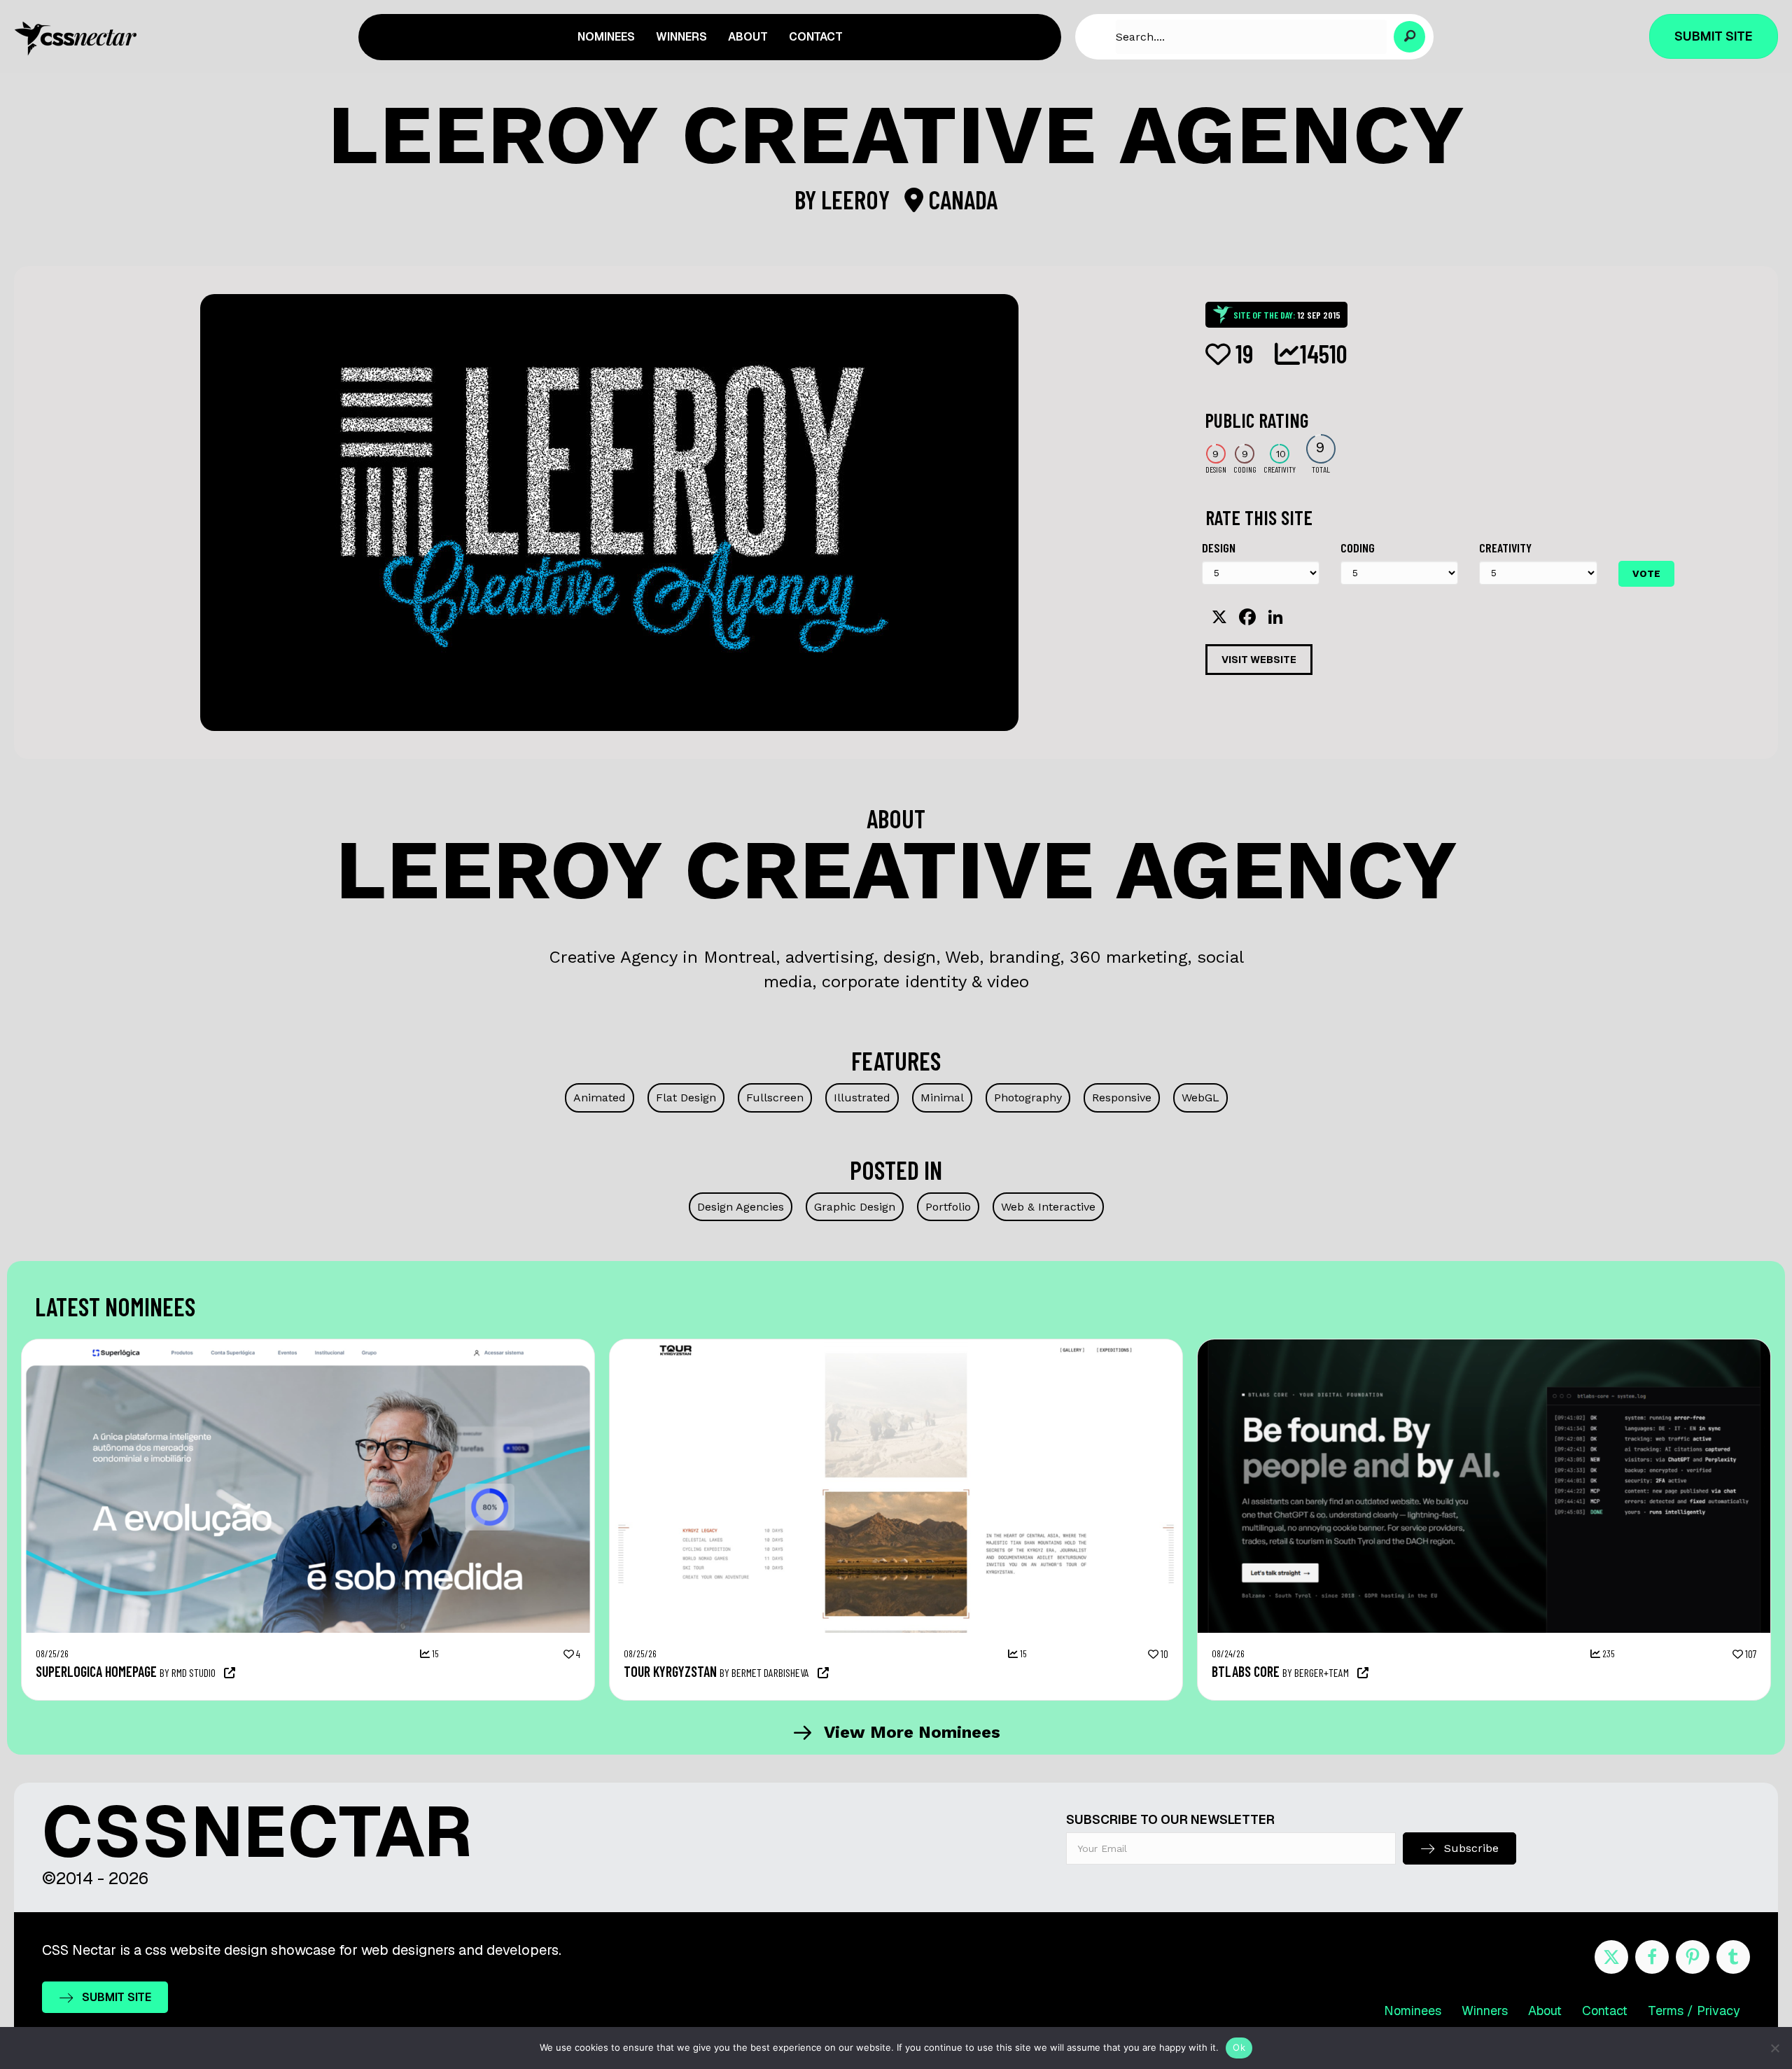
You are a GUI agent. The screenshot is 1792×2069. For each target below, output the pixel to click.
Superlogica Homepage (96, 1671)
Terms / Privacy (1694, 2011)
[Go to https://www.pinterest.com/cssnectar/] (1693, 1957)
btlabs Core (1246, 1671)
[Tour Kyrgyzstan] (896, 1346)
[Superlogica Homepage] (308, 1346)
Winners (1485, 2011)
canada (960, 199)
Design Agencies (741, 1207)
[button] (1409, 37)
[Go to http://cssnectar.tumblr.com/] (1733, 1957)
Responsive (1122, 1098)
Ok (1239, 2047)
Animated (600, 1098)
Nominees (1413, 2011)
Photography (1028, 1098)
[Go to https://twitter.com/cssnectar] (1611, 1957)
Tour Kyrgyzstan (670, 1671)
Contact (1605, 2011)
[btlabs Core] (1484, 1346)
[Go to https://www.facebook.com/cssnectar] (1652, 1957)
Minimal (942, 1098)
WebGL (1200, 1098)
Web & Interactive (1048, 1207)
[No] (1774, 2048)
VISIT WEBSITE (1259, 660)
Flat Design (686, 1098)
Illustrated (862, 1098)
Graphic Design (855, 1207)
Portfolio (948, 1207)
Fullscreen (775, 1098)
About (1545, 2011)
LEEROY (858, 199)
